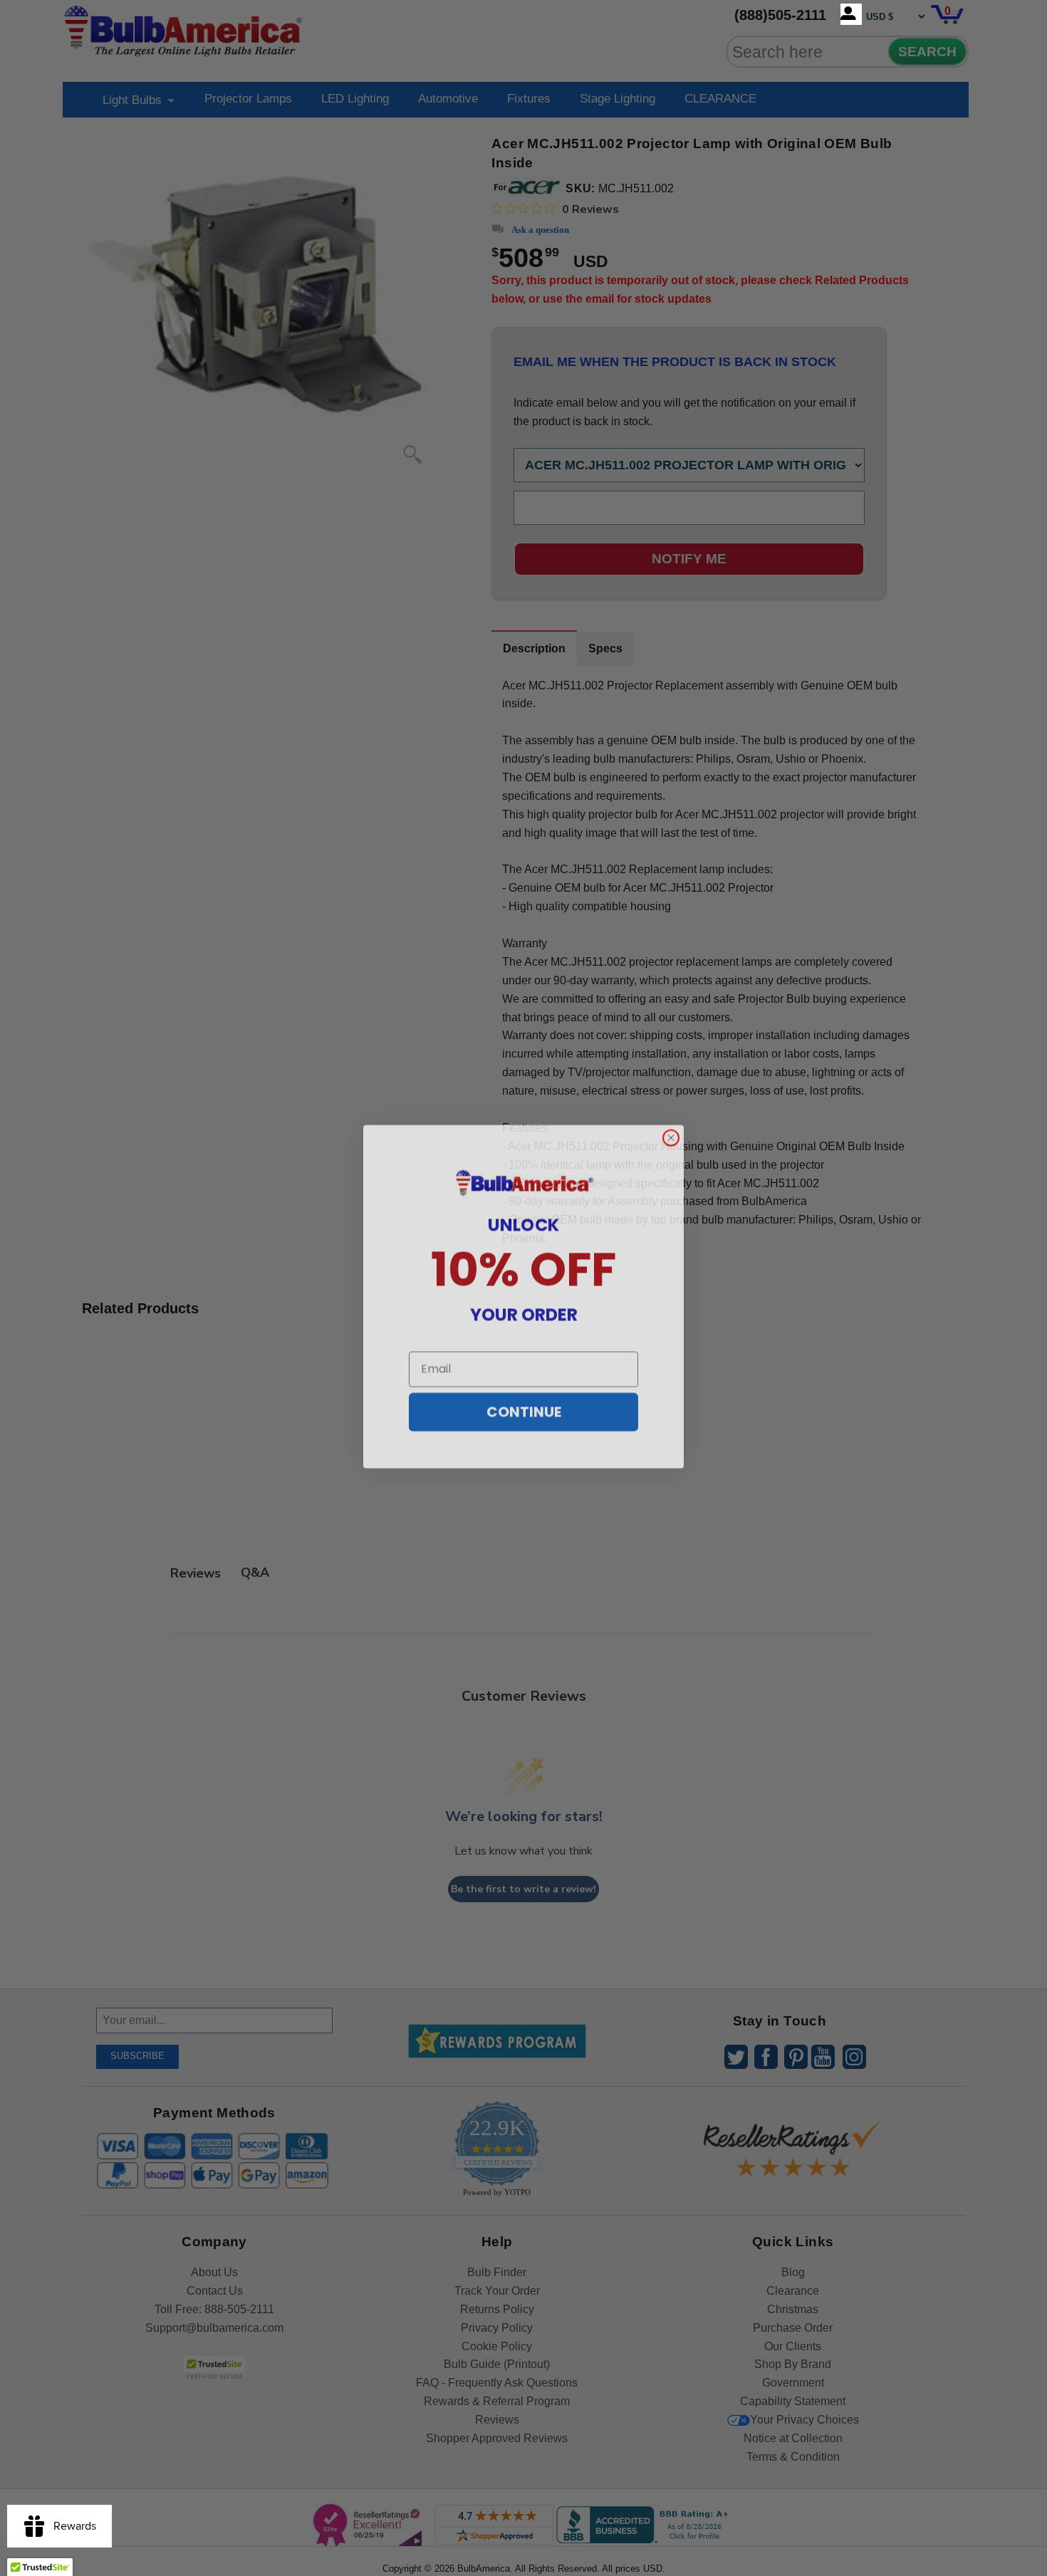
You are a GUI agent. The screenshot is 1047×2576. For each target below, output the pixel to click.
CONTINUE (524, 1404)
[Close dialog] (671, 1130)
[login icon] (851, 14)
